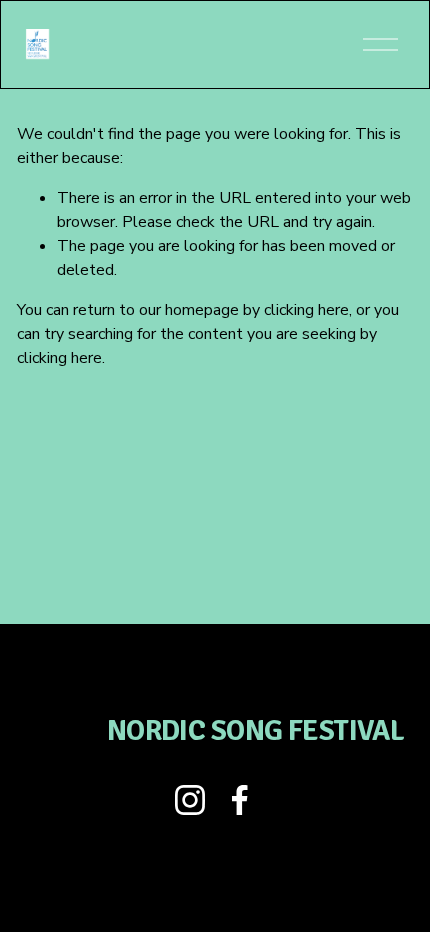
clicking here (306, 310)
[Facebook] (240, 800)
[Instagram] (190, 800)
